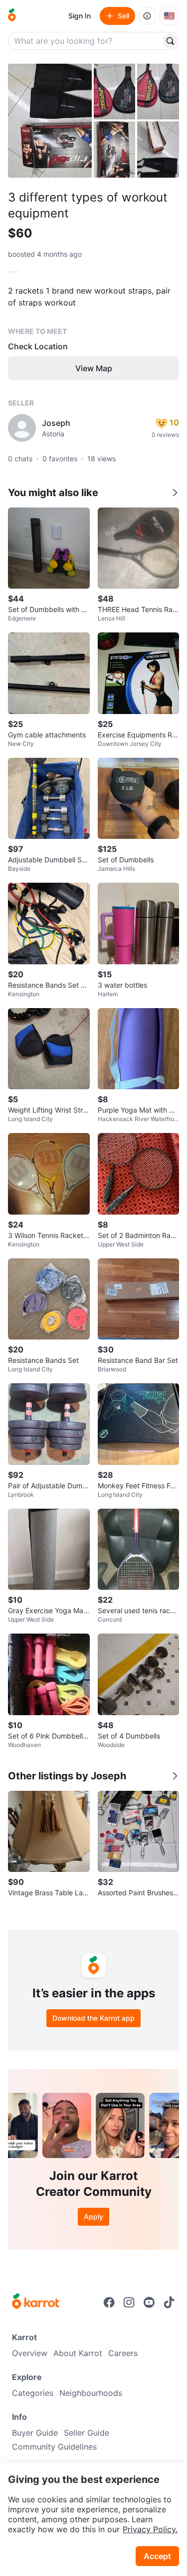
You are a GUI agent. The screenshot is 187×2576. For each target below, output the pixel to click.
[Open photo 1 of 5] (50, 121)
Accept (157, 2556)
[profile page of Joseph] (22, 428)
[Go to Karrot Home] (36, 2302)
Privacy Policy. (150, 2529)
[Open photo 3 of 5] (158, 92)
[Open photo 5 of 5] (158, 149)
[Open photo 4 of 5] (115, 149)
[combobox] (86, 41)
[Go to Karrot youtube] (149, 2302)
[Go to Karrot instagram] (129, 2302)
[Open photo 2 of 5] (115, 92)
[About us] (147, 16)
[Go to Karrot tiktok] (169, 2302)
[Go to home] (12, 16)
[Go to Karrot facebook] (109, 2302)
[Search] (170, 41)
